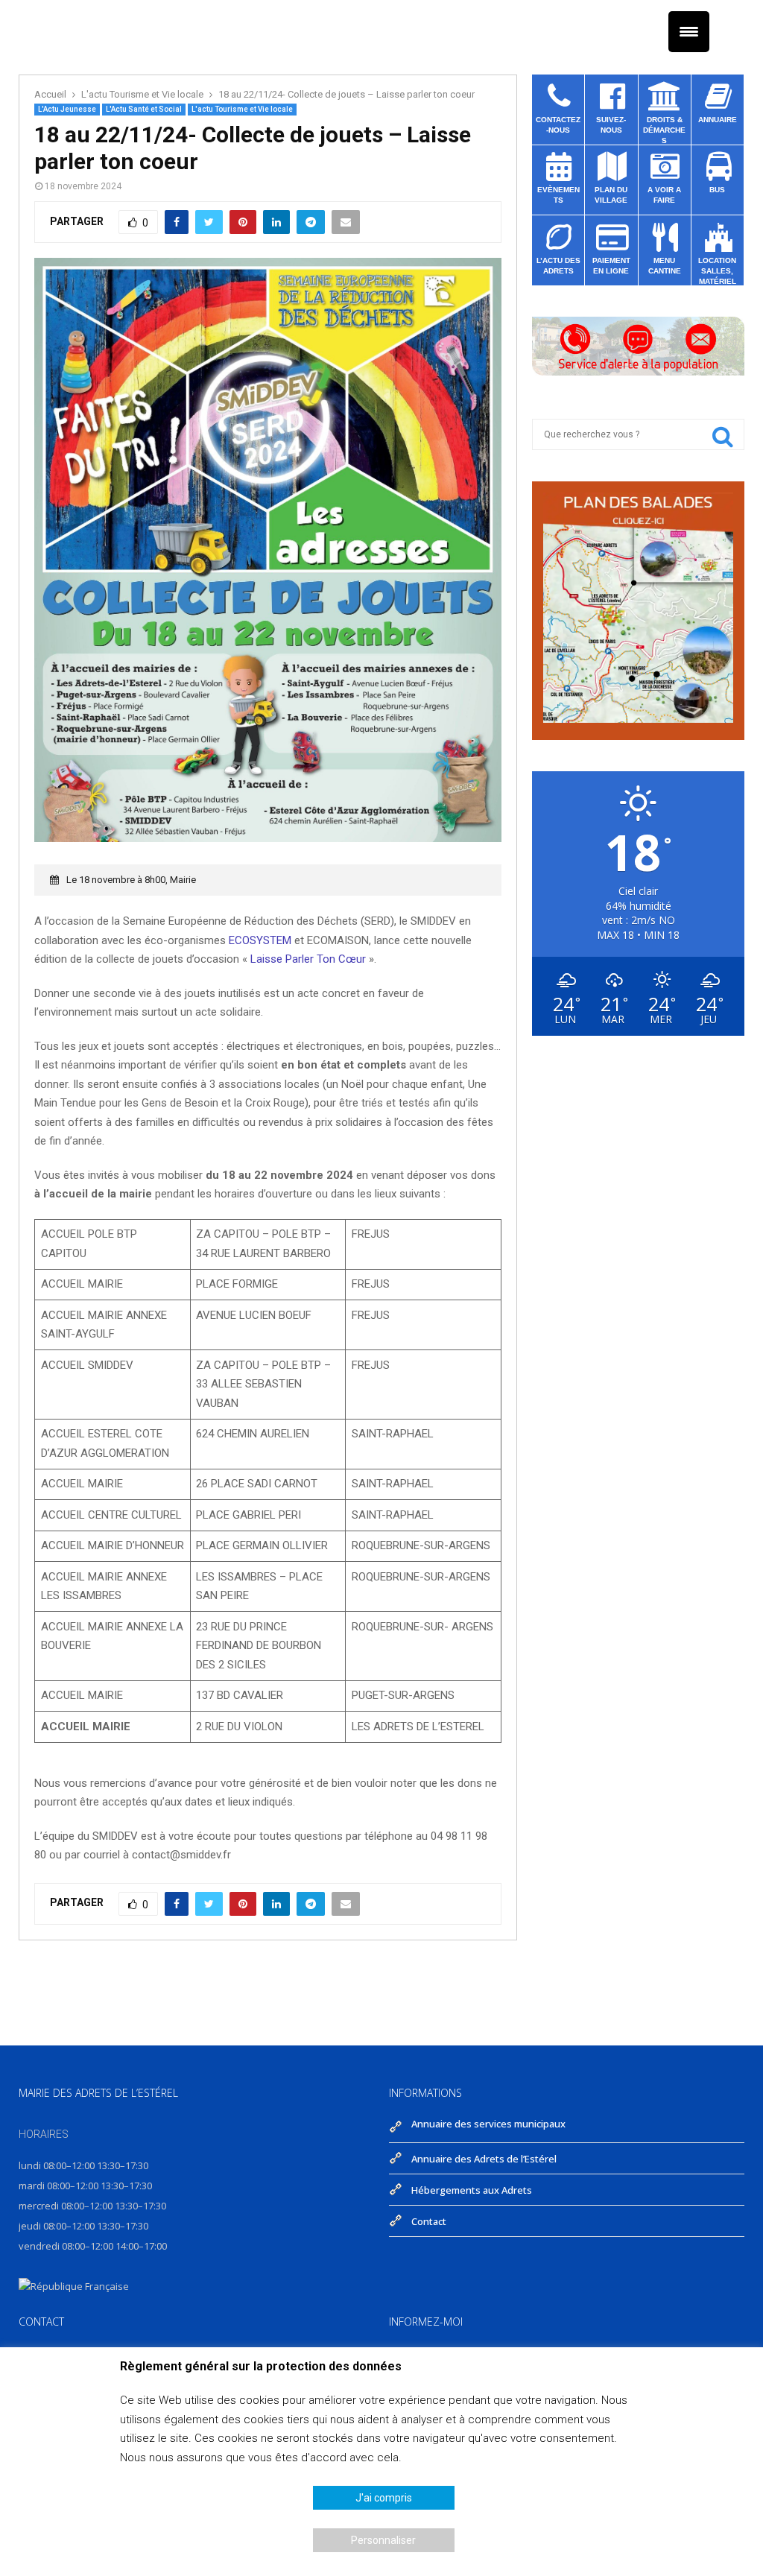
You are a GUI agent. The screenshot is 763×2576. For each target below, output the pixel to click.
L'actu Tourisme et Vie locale (242, 109)
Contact (429, 2220)
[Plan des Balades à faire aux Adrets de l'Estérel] (638, 719)
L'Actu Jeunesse (67, 109)
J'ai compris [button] (384, 2498)
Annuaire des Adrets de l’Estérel (484, 2159)
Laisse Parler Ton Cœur (310, 959)
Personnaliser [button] (383, 2540)
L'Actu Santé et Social (144, 109)
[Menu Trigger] (689, 32)
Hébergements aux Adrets (472, 2190)
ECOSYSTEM (260, 940)
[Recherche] (723, 440)
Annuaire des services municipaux (488, 2125)
